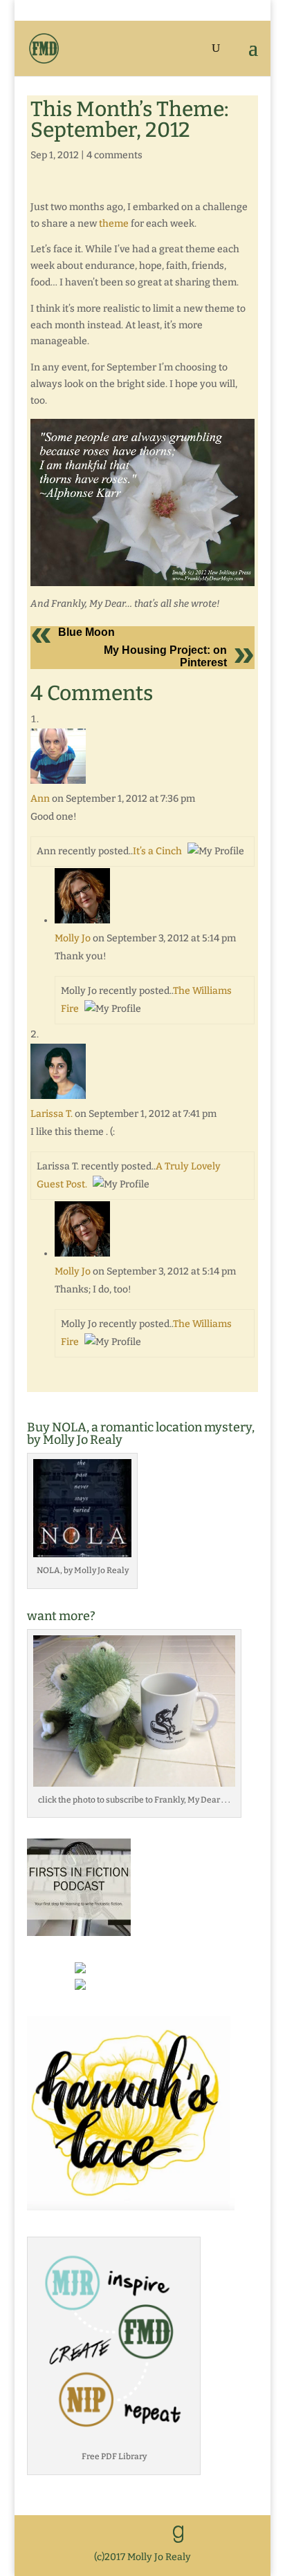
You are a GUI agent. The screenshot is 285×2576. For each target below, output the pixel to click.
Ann (40, 799)
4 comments (114, 155)
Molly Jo (73, 938)
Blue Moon (86, 632)
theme (114, 224)
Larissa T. (52, 1114)
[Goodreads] (178, 2535)
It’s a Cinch (157, 851)
